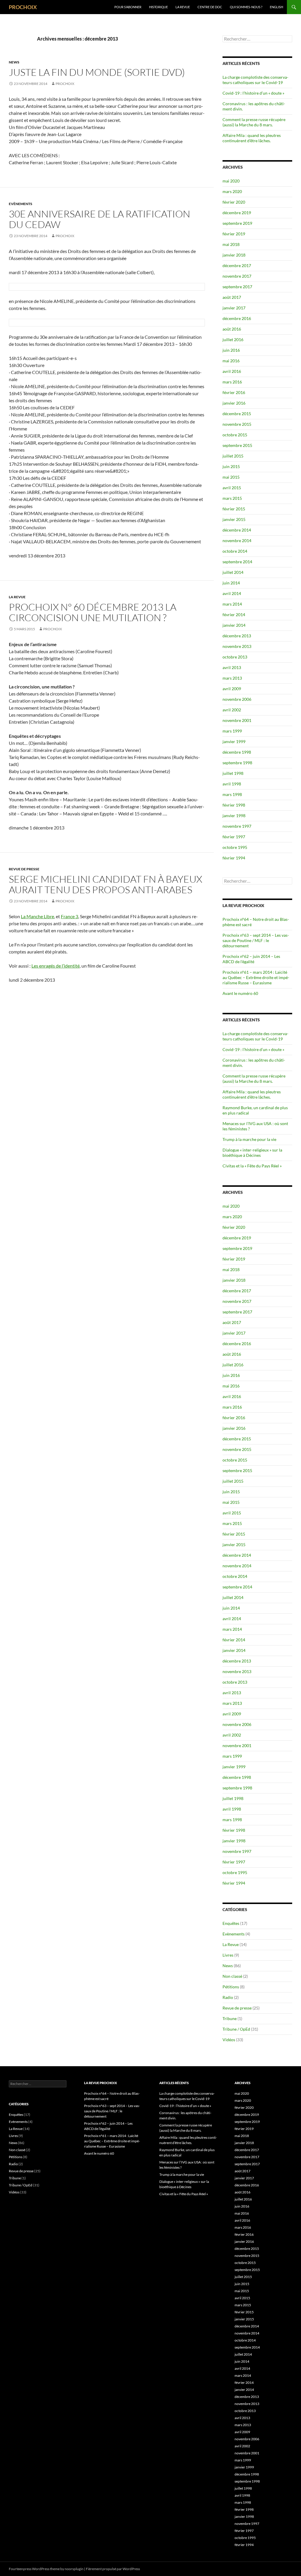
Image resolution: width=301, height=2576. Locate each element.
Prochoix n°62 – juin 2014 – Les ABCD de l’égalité (251, 959)
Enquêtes (231, 1923)
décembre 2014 (237, 530)
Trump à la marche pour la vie (249, 1139)
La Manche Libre (37, 916)
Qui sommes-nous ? (246, 7)
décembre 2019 (237, 213)
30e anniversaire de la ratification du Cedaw (100, 219)
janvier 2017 (234, 308)
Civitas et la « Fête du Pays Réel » (252, 1166)
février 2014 (234, 615)
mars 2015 (232, 498)
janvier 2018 (234, 255)
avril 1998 (232, 784)
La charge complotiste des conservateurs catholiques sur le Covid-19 (255, 80)
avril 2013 (232, 667)
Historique (158, 7)
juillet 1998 (233, 773)
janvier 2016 (234, 403)
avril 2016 (232, 371)
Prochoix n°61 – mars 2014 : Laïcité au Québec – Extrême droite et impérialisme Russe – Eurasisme (256, 977)
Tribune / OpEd (236, 2029)
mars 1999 (232, 731)
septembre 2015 (237, 445)
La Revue (183, 7)
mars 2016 (232, 382)
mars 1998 (232, 794)
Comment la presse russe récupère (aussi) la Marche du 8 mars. (254, 122)
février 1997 (234, 837)
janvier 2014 (234, 625)
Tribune (230, 2018)
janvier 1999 (234, 741)
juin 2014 (231, 583)
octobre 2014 (235, 551)
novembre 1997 (237, 826)
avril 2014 (232, 593)
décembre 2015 (237, 414)
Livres (228, 1955)
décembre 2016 (237, 318)
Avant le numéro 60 (240, 993)
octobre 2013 (235, 657)
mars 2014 (232, 604)
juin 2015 (231, 466)
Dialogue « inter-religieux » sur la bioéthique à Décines (252, 1153)
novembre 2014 (237, 540)
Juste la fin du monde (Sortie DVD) (97, 72)
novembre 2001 (237, 720)
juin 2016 (231, 350)
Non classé (232, 1976)
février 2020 (234, 202)
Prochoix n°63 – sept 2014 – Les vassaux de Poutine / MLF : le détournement (256, 940)
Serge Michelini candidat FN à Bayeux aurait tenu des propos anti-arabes (106, 884)
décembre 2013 (237, 636)
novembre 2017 (237, 276)
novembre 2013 (237, 646)
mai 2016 (231, 361)
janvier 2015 (234, 519)
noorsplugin (74, 2569)
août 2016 (232, 329)
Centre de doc (210, 7)
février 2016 (234, 392)
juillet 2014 (233, 572)
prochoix (65, 84)
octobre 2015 (235, 435)
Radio (228, 1997)
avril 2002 (232, 710)
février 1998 (234, 805)
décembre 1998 (237, 752)
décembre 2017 (237, 265)
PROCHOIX (23, 7)
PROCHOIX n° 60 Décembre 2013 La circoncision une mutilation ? (93, 612)
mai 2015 (231, 477)
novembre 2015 (237, 424)
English (276, 7)
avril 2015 (232, 488)
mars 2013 (232, 678)
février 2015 (234, 509)
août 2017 (232, 297)
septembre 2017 (237, 287)
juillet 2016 (233, 340)
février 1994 (234, 858)
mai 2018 (231, 244)
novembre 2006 (237, 699)
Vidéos (229, 2040)
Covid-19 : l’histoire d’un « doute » (253, 93)
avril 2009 (232, 689)
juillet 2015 (233, 456)
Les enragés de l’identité (56, 966)
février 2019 (234, 234)
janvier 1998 (234, 816)
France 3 (70, 916)
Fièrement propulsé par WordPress (113, 2569)
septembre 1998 (237, 763)
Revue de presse (24, 869)
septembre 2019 (237, 223)
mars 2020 (232, 191)
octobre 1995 (235, 847)
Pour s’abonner (128, 7)
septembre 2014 (237, 562)
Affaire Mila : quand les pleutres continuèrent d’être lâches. (252, 138)
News (14, 62)
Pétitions (231, 1987)
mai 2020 (231, 181)
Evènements (21, 204)
